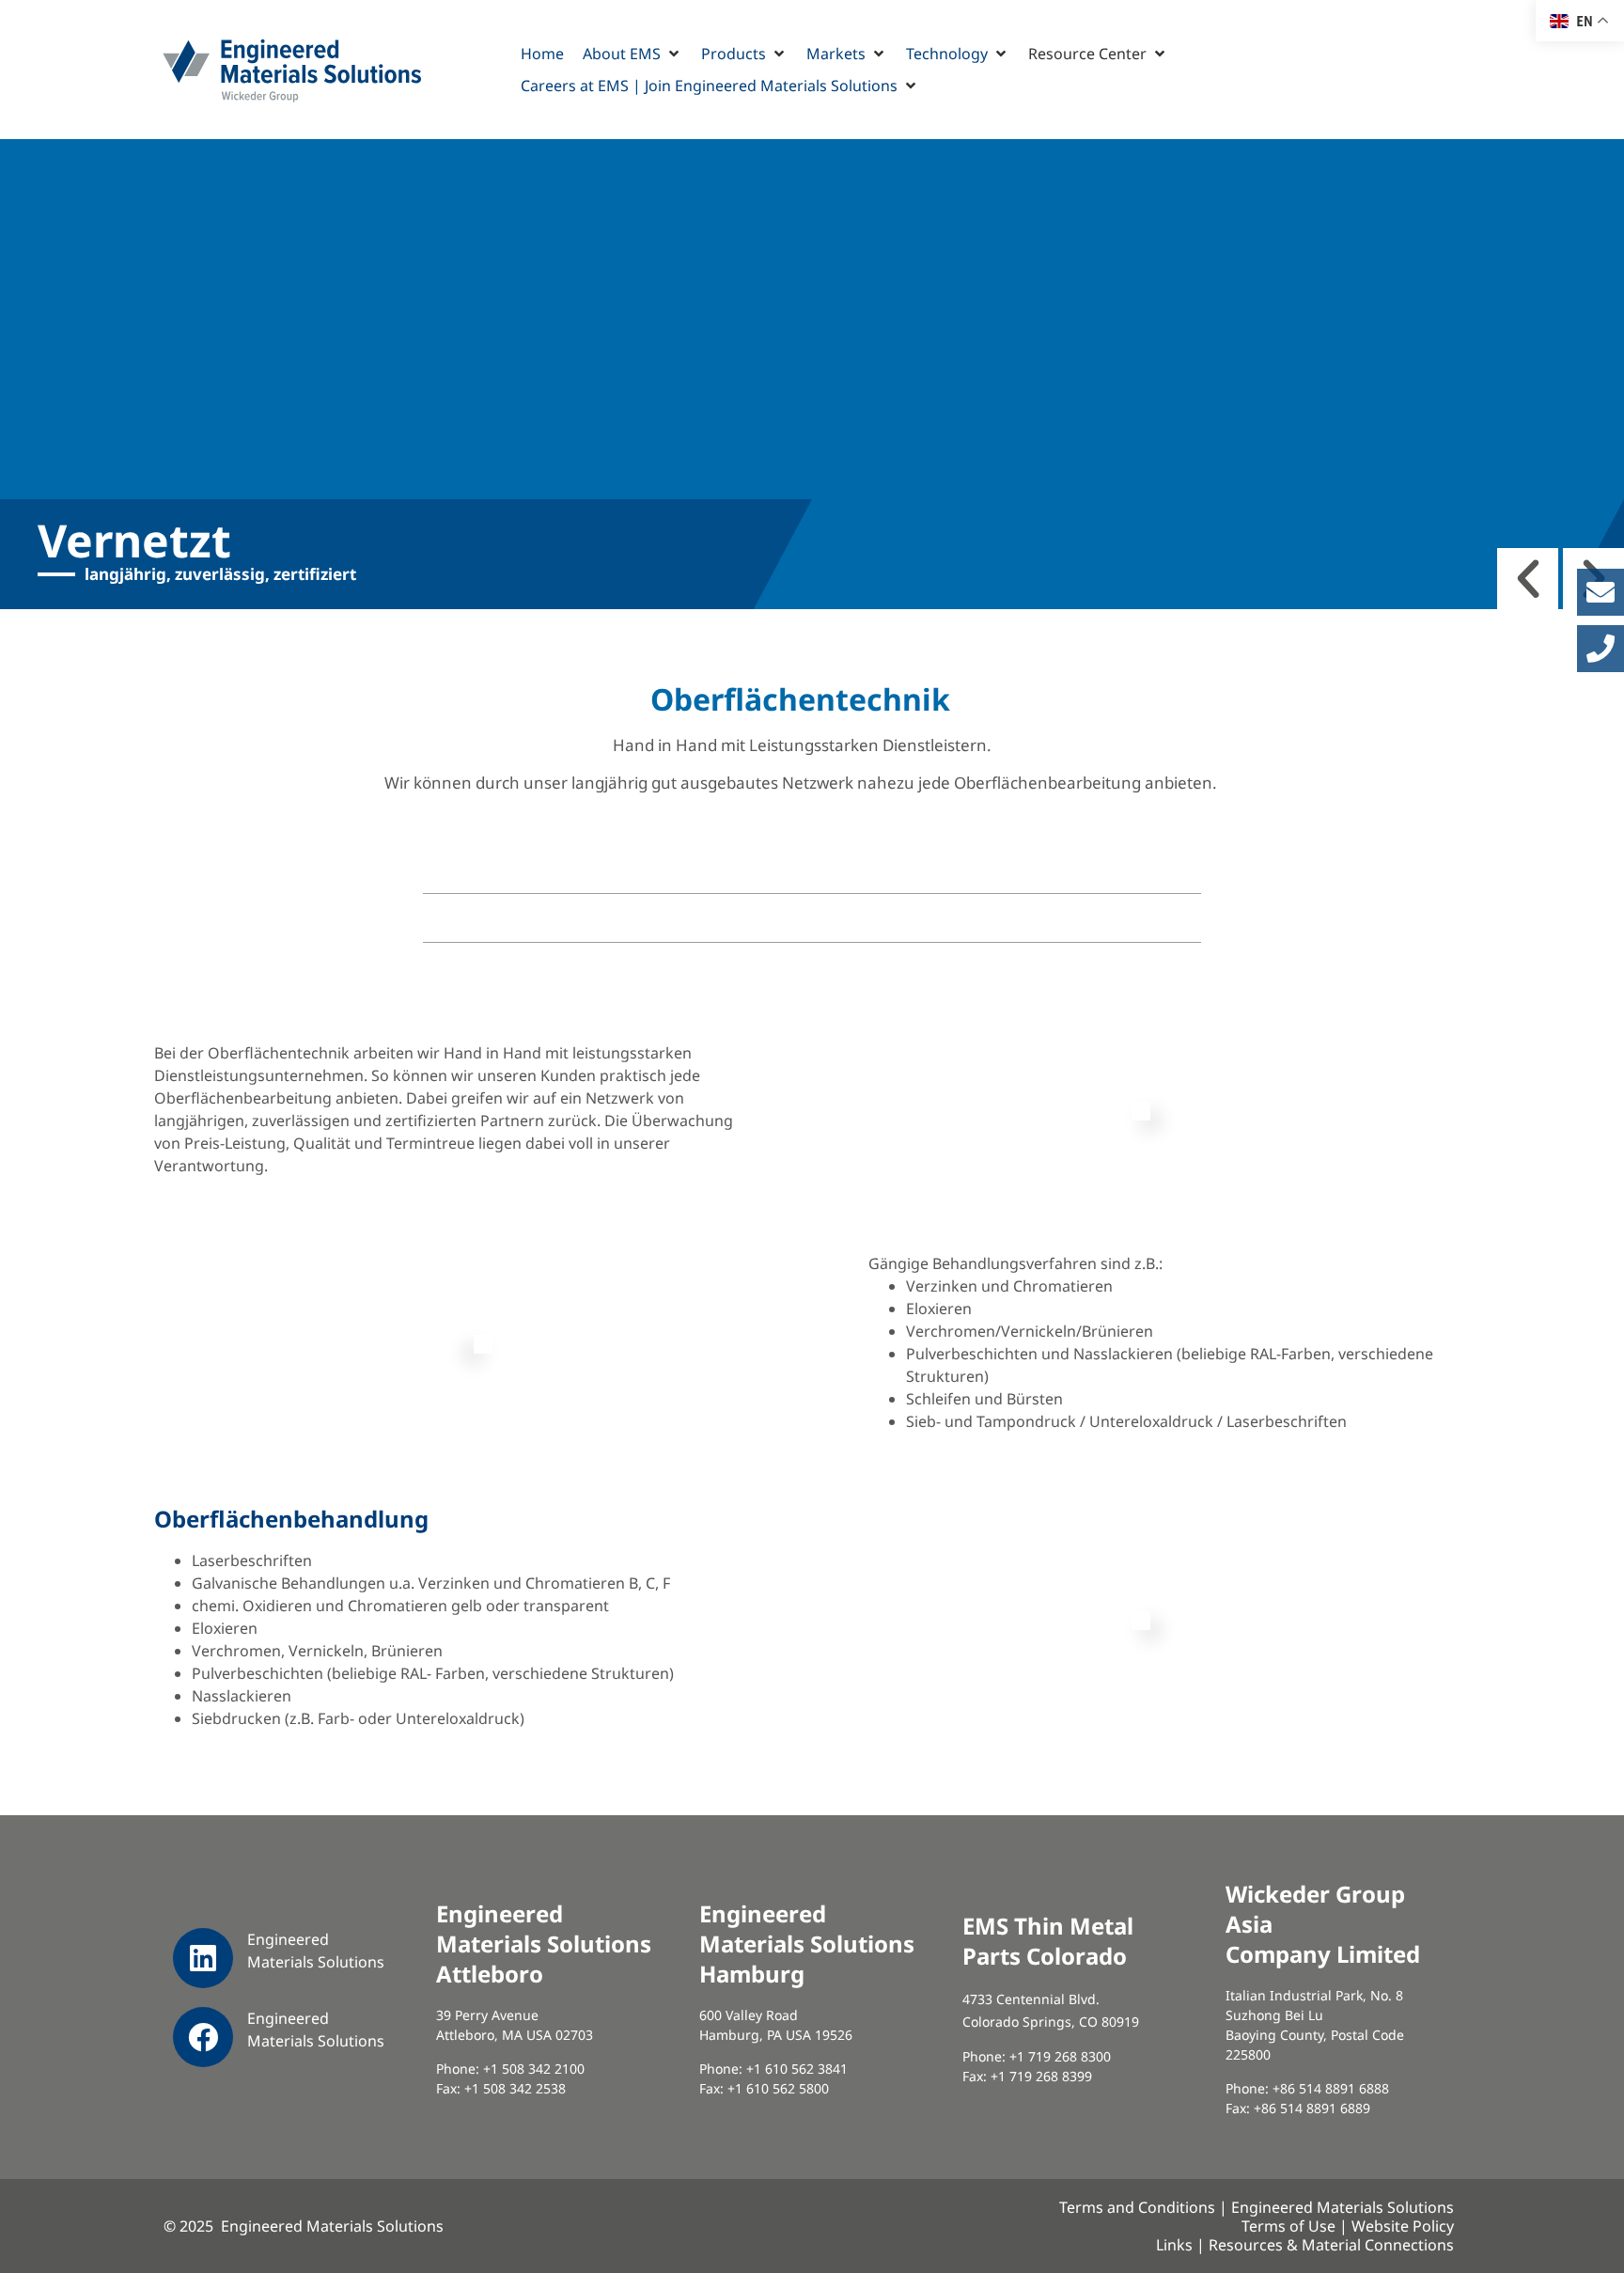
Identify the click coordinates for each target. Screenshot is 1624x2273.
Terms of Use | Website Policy (1348, 2226)
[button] (632, 54)
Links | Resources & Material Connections (1305, 2245)
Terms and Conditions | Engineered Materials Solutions (1257, 2207)
